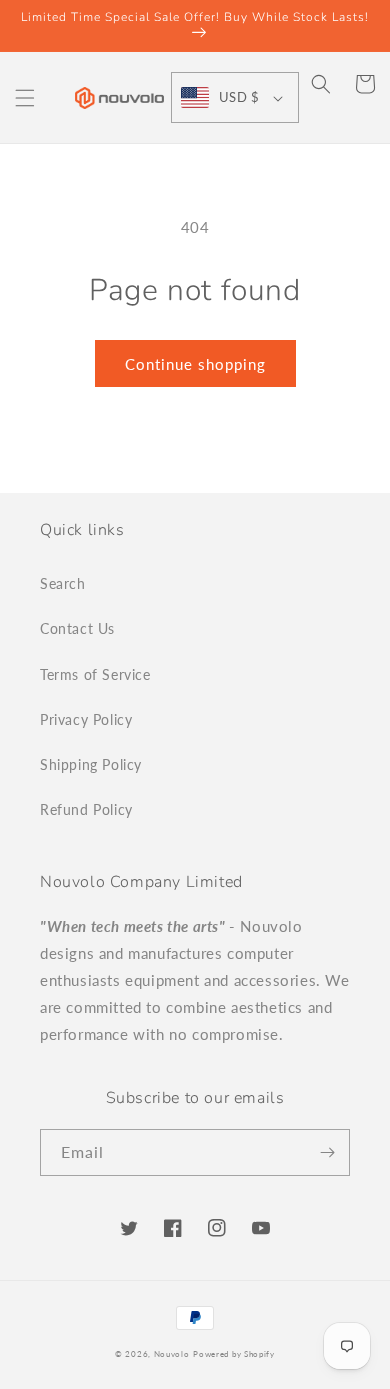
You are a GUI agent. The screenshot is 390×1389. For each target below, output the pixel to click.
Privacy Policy (86, 719)
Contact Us (77, 628)
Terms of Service (95, 674)
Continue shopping (195, 364)
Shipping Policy (91, 764)
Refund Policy (86, 809)
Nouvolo (172, 1354)
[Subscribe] (327, 1152)
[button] (25, 98)
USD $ (239, 97)
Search (63, 583)
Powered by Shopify (234, 1354)
